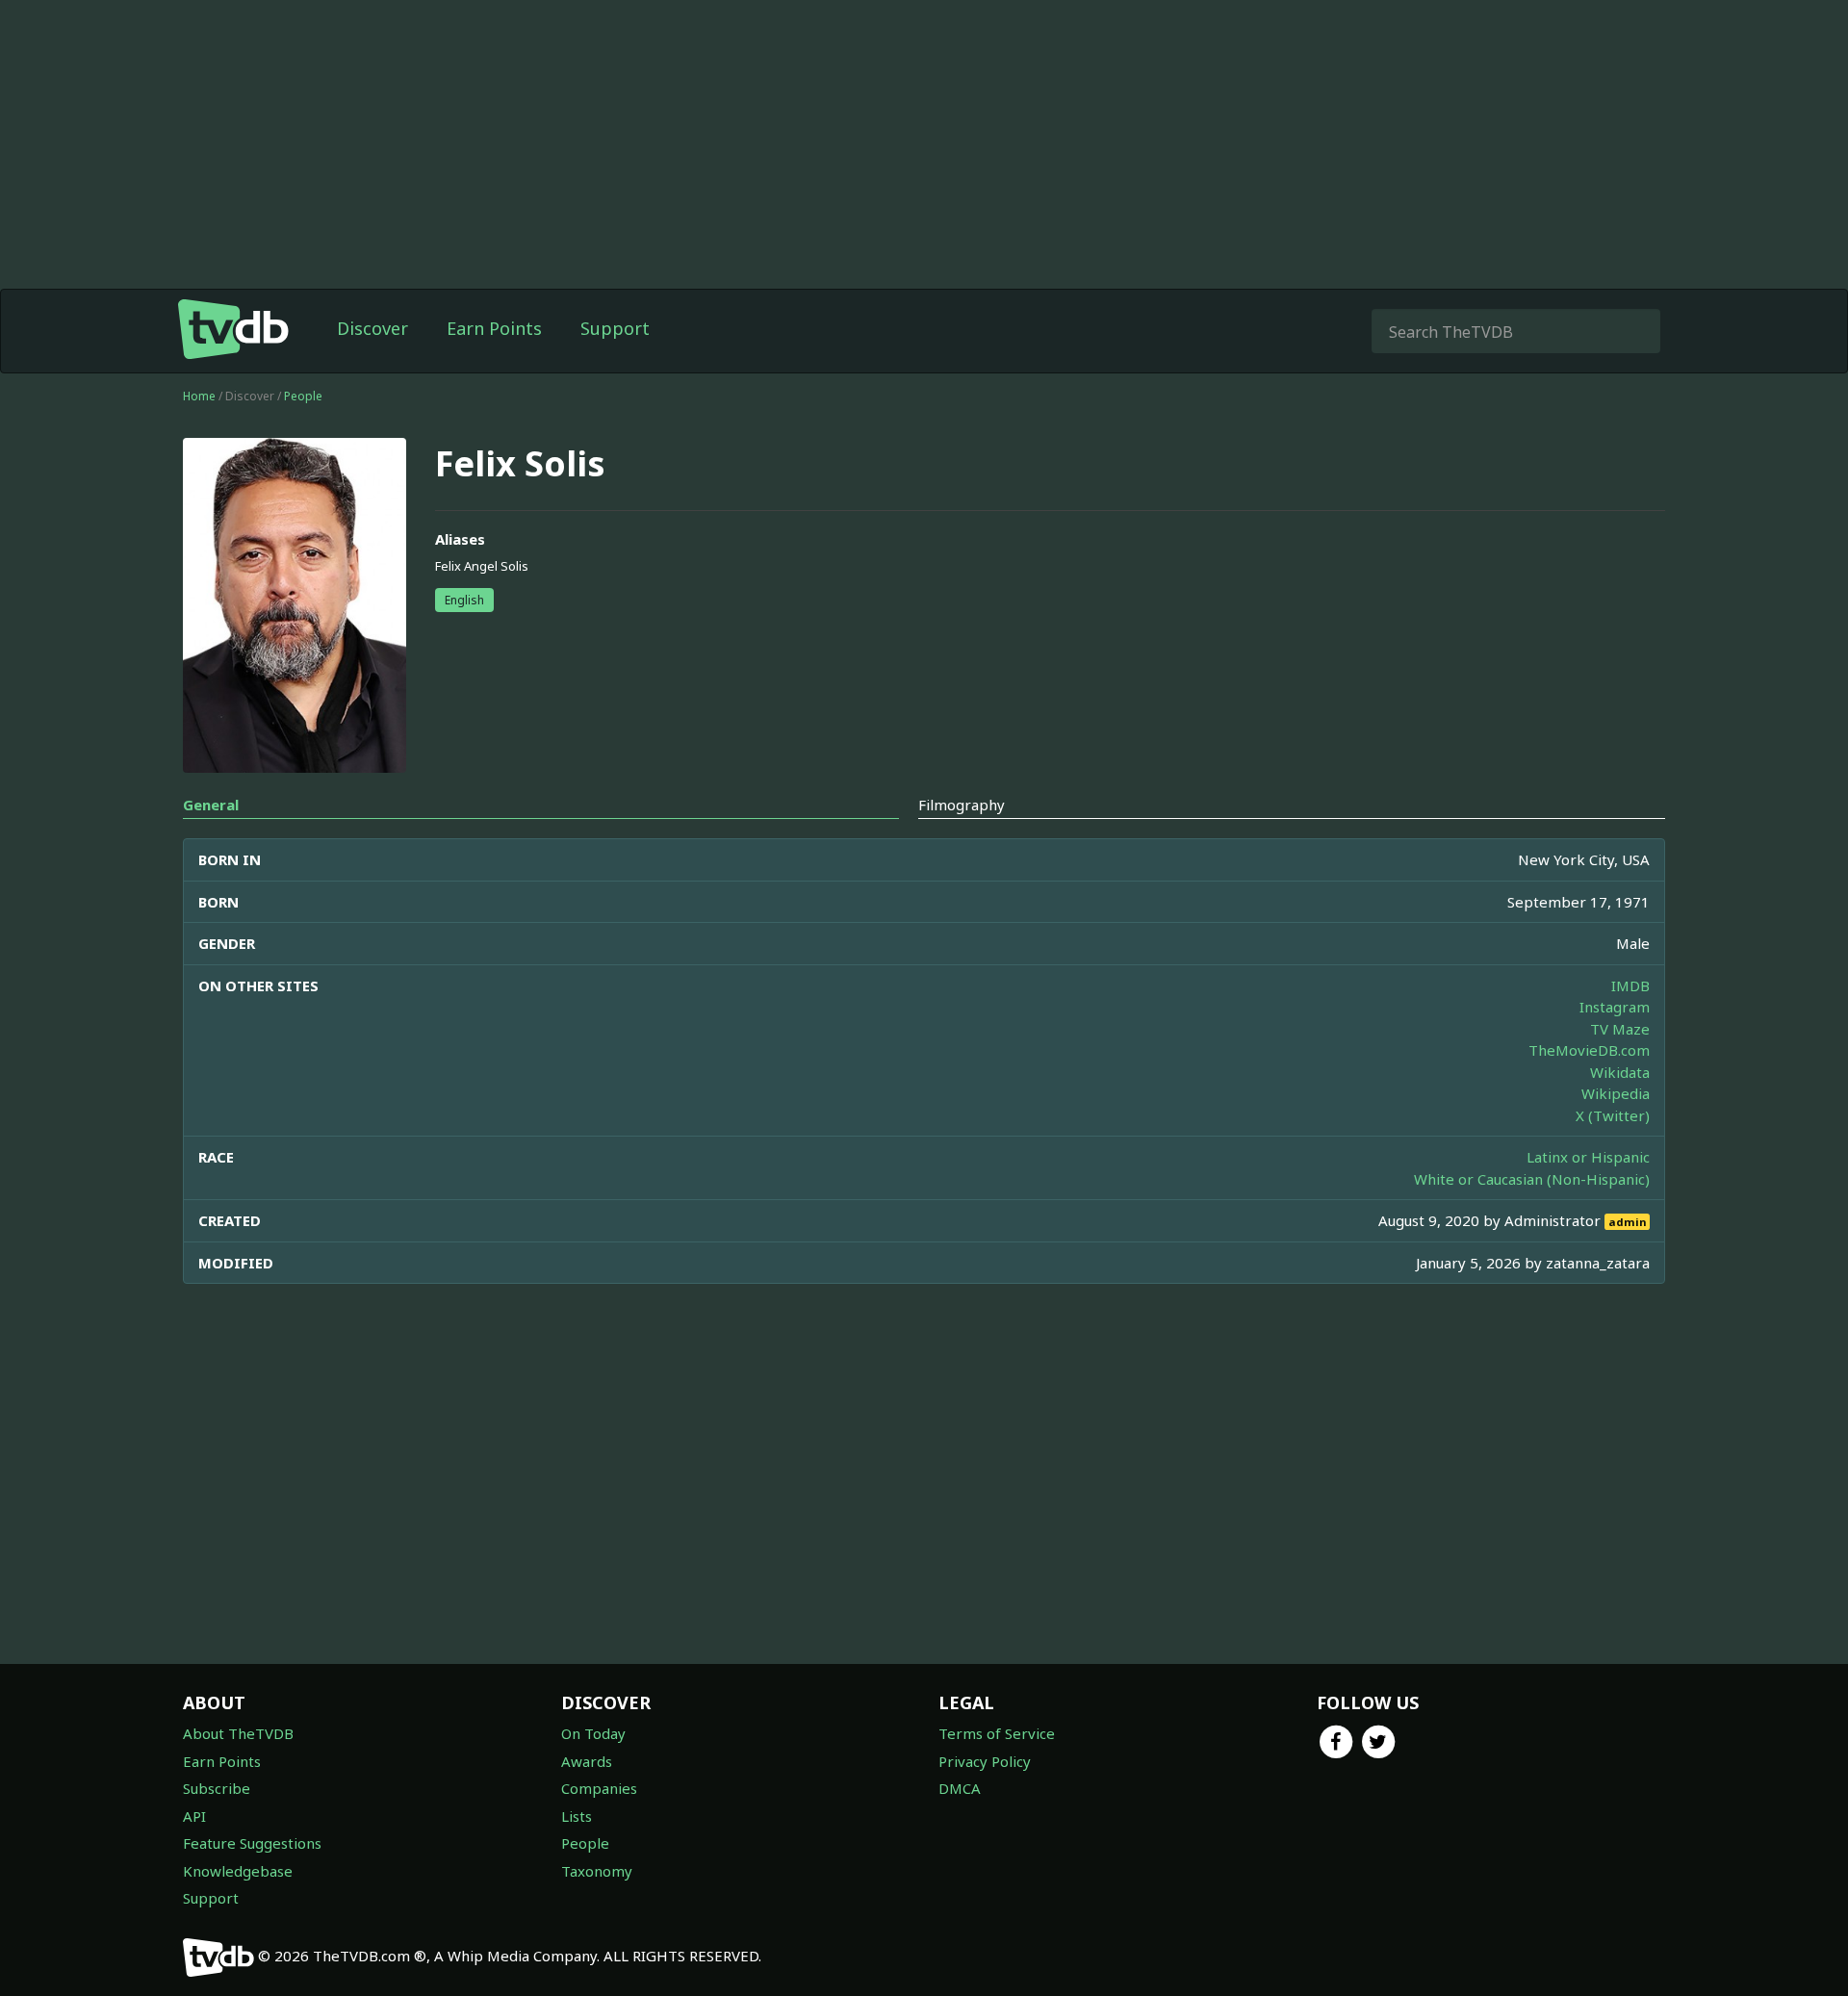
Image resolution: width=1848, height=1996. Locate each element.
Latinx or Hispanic (1588, 1157)
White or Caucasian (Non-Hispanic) (1532, 1179)
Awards (587, 1761)
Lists (577, 1816)
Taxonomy (597, 1871)
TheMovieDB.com (1589, 1050)
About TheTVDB (238, 1733)
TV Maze (1620, 1029)
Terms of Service (997, 1733)
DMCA (960, 1788)
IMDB (1630, 985)
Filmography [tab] (962, 805)
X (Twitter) (1613, 1115)
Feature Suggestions (252, 1843)
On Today (593, 1733)
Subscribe (217, 1788)
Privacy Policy (985, 1761)
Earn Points (494, 328)
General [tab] (211, 805)
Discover (372, 328)
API (194, 1816)
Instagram (1615, 1007)
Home (199, 396)
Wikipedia (1616, 1093)
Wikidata (1620, 1072)
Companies (599, 1788)
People (303, 396)
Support (615, 328)
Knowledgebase (238, 1871)
